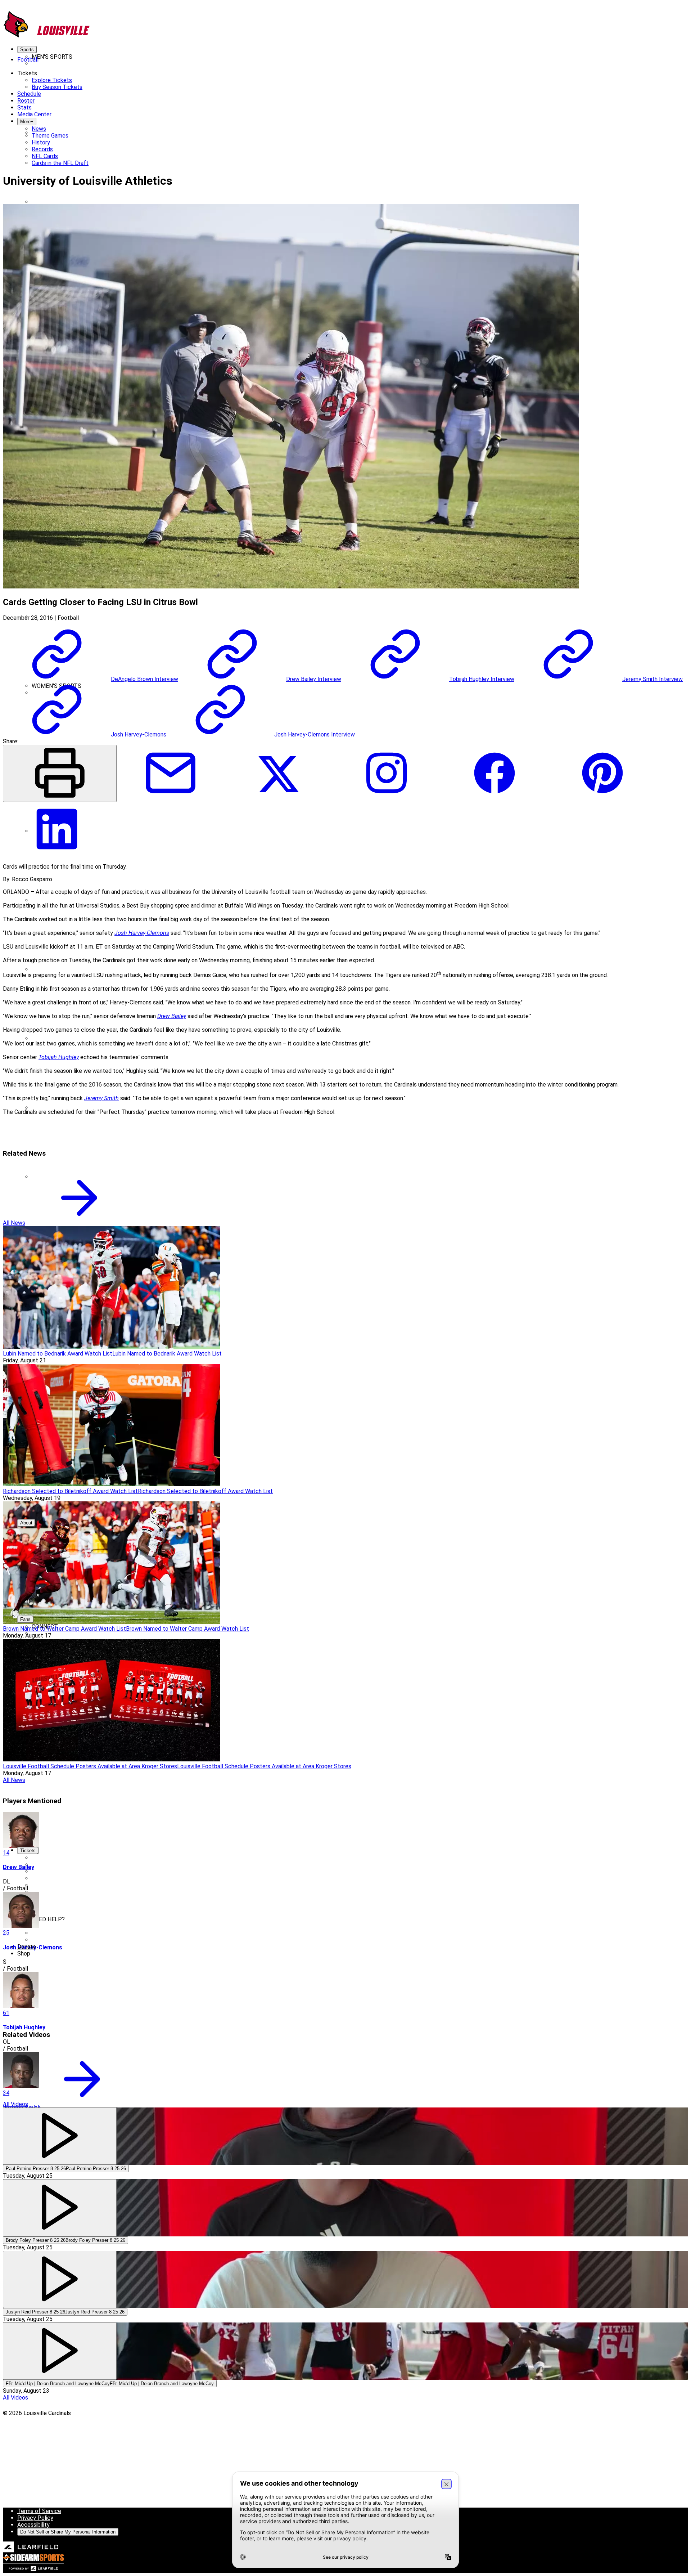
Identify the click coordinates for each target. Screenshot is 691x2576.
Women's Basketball (57, 1899)
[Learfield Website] (31, 2551)
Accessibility (33, 2525)
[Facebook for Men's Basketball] (86, 195)
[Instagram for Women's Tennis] (302, 1377)
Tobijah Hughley (59, 1057)
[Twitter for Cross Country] (194, 824)
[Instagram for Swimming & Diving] (302, 1308)
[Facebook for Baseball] (86, 126)
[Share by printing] (60, 773)
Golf (37, 900)
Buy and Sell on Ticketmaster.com (75, 1940)
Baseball (42, 1906)
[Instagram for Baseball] (302, 126)
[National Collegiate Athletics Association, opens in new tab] (15, 2474)
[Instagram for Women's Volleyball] (302, 1516)
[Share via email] (171, 798)
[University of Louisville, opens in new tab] (14, 2438)
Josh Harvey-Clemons (142, 933)
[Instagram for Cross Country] (302, 824)
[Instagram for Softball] (302, 1239)
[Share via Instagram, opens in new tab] (387, 798)
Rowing (41, 1038)
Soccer (41, 1108)
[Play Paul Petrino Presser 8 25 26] (60, 2136)
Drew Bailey (172, 1016)
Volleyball (44, 1892)
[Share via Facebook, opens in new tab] (494, 798)
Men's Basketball (53, 1878)
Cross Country (49, 202)
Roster (64, 70)
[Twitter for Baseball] (194, 126)
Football (42, 1871)
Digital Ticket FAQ (55, 1926)
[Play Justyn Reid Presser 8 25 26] (60, 2279)
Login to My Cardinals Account (70, 1933)
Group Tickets (50, 1912)
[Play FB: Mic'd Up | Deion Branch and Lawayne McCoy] (60, 2351)
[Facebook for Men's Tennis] (86, 610)
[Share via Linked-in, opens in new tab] (57, 854)
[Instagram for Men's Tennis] (302, 610)
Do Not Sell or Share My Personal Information (68, 2532)
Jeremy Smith (101, 1098)
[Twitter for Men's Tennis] (194, 610)
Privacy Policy (35, 2518)
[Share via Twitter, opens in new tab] (279, 798)
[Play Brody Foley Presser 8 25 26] (60, 2208)
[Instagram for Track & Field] (302, 1446)
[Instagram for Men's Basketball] (302, 195)
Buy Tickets (47, 1858)
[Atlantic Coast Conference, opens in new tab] (22, 2498)
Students (44, 1885)
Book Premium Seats (58, 1865)
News (80, 70)
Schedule (44, 70)
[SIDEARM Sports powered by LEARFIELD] (33, 2570)
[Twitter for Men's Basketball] (194, 195)
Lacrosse (43, 969)
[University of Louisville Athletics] (47, 37)
